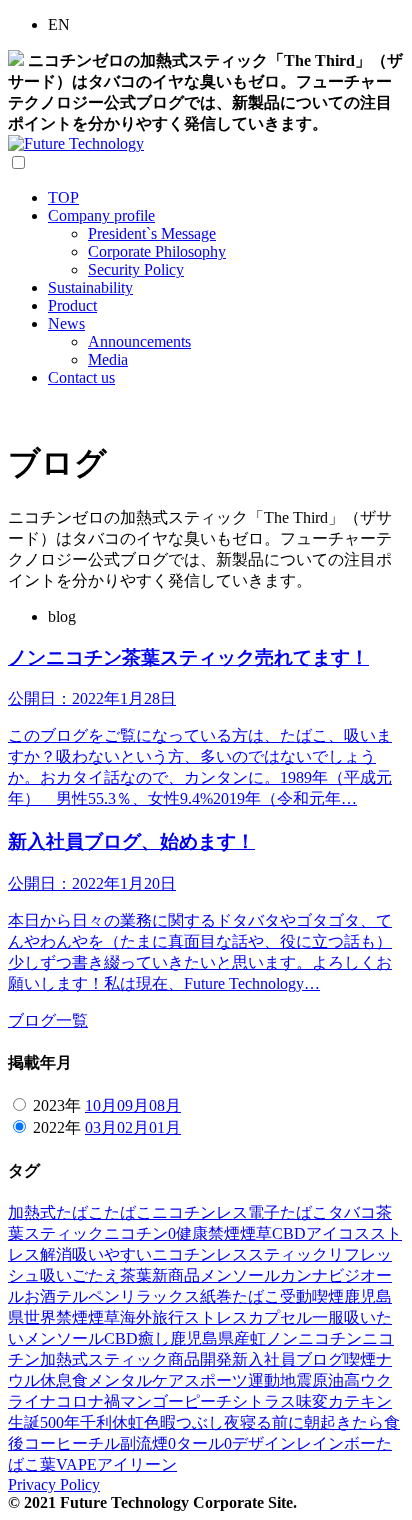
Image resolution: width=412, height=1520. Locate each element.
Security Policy (136, 269)
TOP (63, 197)
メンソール (240, 1275)
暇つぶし (192, 1422)
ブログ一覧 (48, 1020)
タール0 (204, 1443)
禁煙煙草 (88, 1317)
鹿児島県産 (210, 1338)
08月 (165, 1105)
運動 (264, 1380)
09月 (133, 1105)
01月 (165, 1127)
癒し (154, 1338)
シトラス (264, 1401)
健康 (192, 1233)
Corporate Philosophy (157, 251)
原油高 (336, 1380)
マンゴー (152, 1401)
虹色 (144, 1422)
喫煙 (360, 1359)
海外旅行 (152, 1317)
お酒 (40, 1296)
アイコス (338, 1233)
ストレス (216, 1317)
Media (108, 359)
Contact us (81, 377)
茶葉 (136, 1275)
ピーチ (208, 1401)
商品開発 (200, 1359)
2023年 (57, 1105)
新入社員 (264, 1359)
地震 (296, 1380)
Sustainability (90, 287)
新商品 (176, 1275)
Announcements (139, 341)
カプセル (280, 1317)
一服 (328, 1317)
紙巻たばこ (240, 1296)
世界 (40, 1317)
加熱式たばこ (56, 1212)
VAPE (76, 1464)
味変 (312, 1401)
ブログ (320, 1359)
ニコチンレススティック (240, 1254)
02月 (133, 1127)
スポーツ (216, 1380)
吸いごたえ (80, 1275)
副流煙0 (148, 1443)
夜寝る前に (264, 1422)
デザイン (264, 1443)
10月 (101, 1105)
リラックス (160, 1296)
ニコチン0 (140, 1233)
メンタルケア (136, 1380)
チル (104, 1443)
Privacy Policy (54, 1484)
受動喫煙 (312, 1296)
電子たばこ (288, 1212)
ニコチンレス (200, 1212)
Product (72, 305)
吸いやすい (112, 1254)
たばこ (128, 1212)
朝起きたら (344, 1422)
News (66, 323)
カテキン (360, 1401)
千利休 (104, 1422)
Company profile (101, 215)
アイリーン (137, 1464)
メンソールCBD (81, 1338)
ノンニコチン (314, 1338)
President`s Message (152, 233)
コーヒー (56, 1443)
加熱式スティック (104, 1359)
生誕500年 (44, 1422)
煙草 (256, 1233)
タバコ (352, 1212)
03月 (101, 1127)
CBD (289, 1233)
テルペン (88, 1296)
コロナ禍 (88, 1401)
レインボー (336, 1443)
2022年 (57, 1127)
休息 (56, 1380)
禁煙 (224, 1233)
